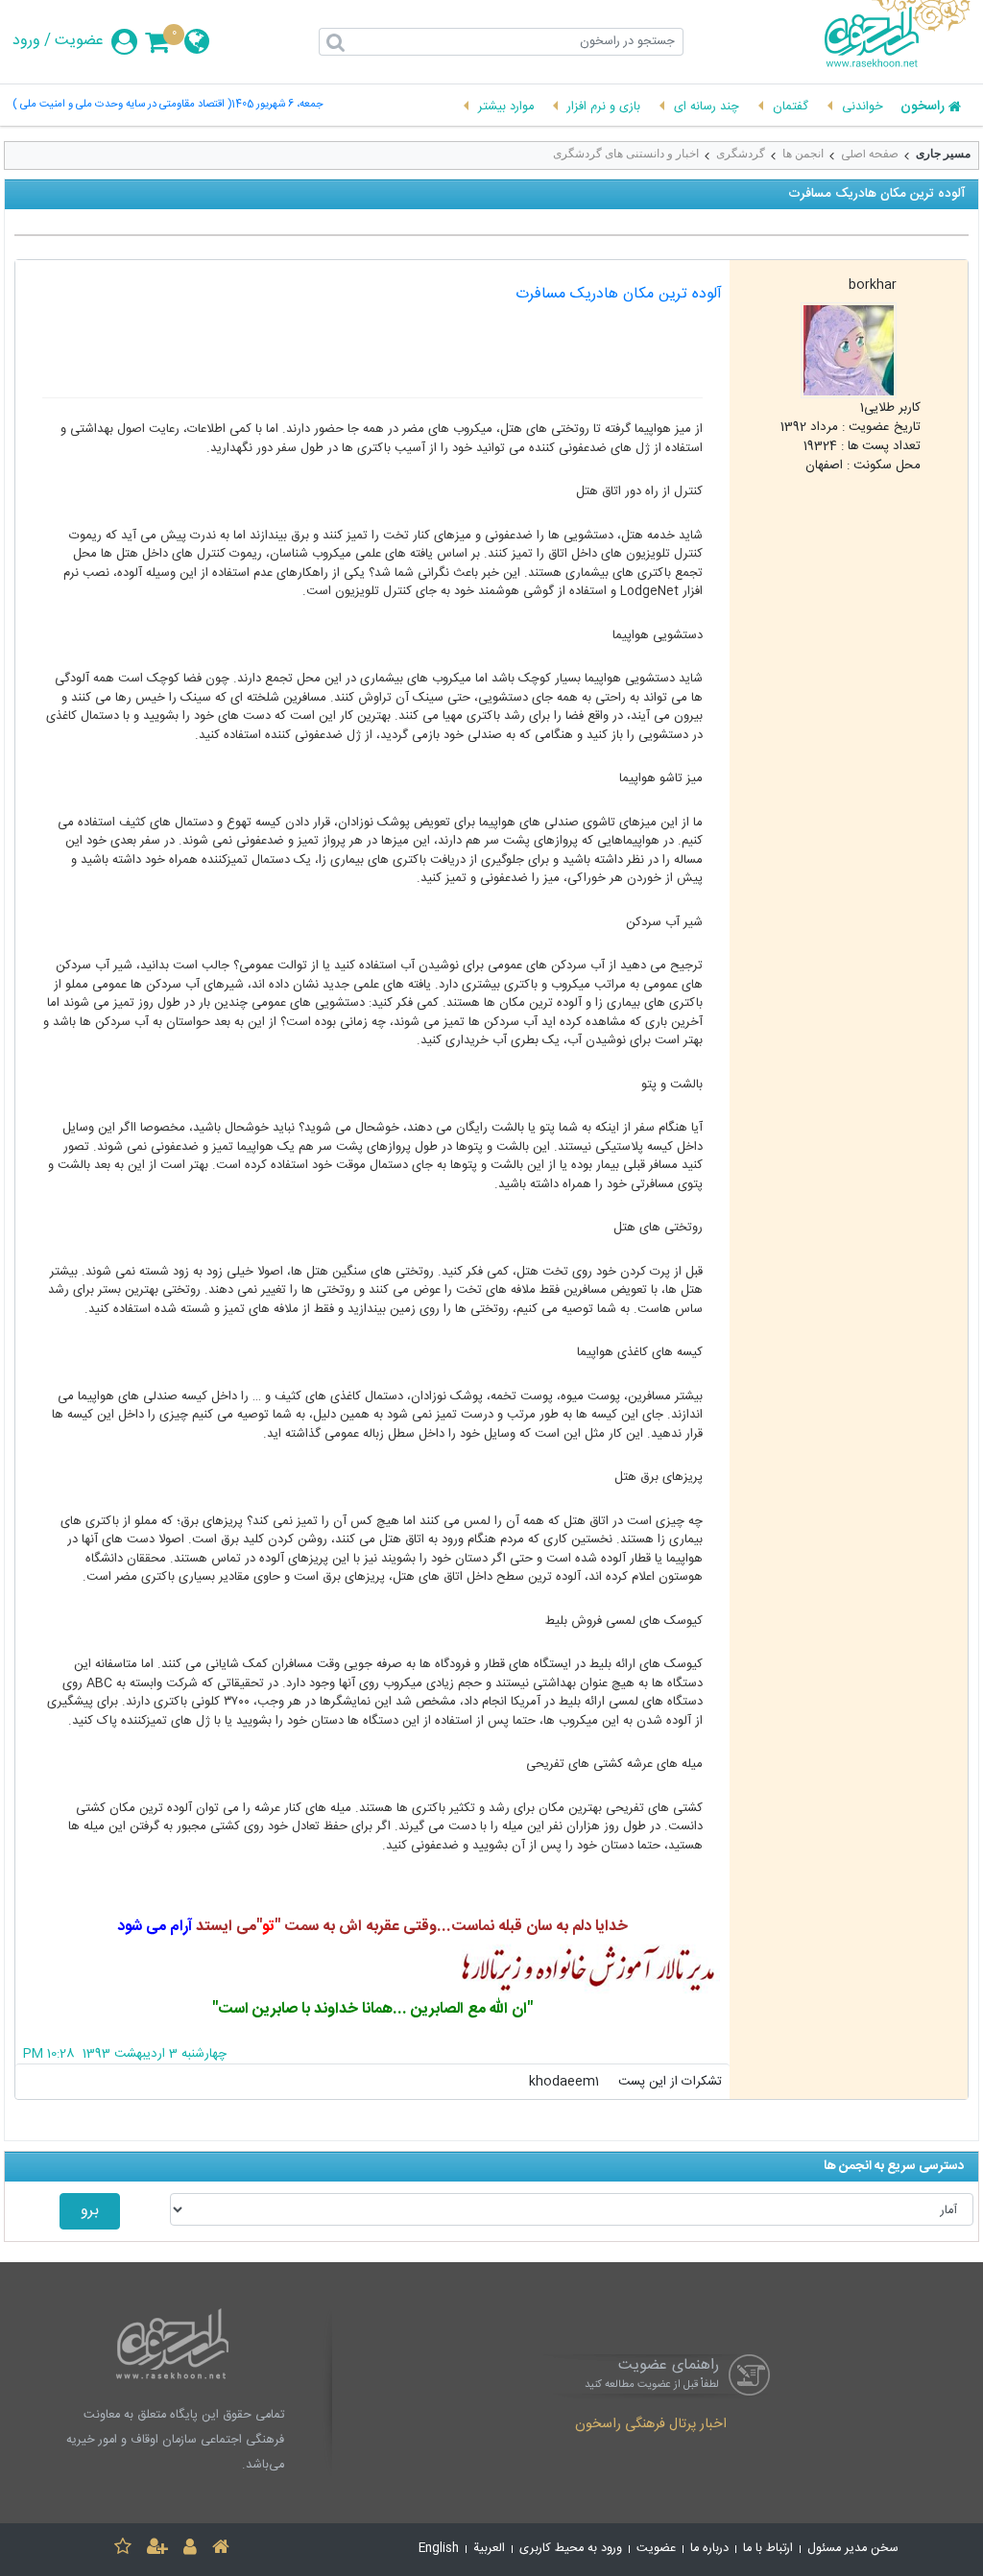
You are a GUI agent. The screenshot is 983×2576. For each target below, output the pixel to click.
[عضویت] (157, 2550)
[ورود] (190, 2550)
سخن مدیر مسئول (853, 2549)
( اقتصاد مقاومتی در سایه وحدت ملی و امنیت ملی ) (122, 105)
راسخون (923, 107)
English (439, 2549)
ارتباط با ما (768, 2549)
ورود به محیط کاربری (571, 2549)
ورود (26, 41)
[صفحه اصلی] (221, 2550)
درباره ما (709, 2549)
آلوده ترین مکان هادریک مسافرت (619, 294)
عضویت (79, 41)
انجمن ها (803, 154)
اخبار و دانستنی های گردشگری (626, 154)
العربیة (489, 2549)
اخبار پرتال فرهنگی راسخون (651, 2425)
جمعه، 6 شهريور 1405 (277, 105)
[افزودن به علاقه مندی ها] (123, 2550)
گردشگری (741, 154)
